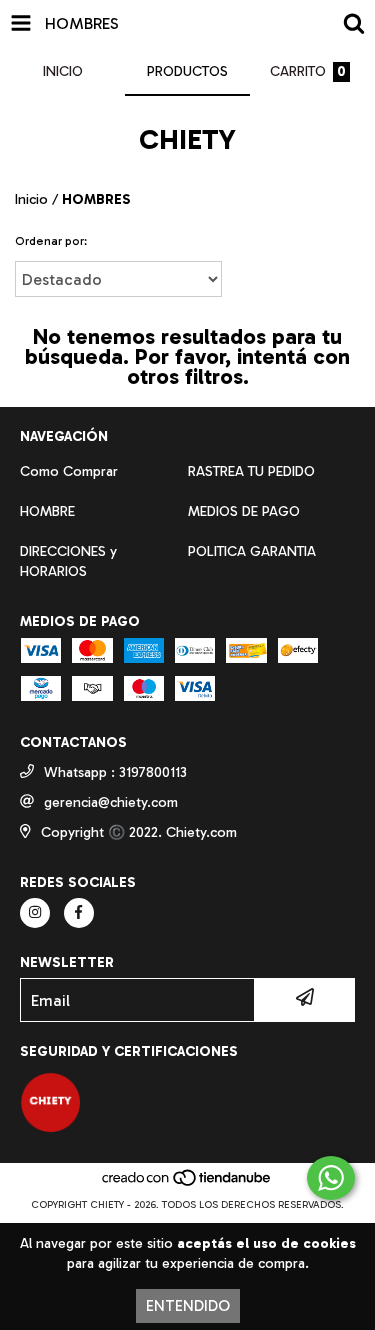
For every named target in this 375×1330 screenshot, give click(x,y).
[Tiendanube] (187, 1185)
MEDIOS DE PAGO (244, 511)
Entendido (188, 1306)
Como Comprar (69, 471)
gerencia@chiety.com (111, 802)
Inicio (31, 199)
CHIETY (187, 139)
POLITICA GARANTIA (252, 551)
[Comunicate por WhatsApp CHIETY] (331, 1178)
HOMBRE (47, 511)
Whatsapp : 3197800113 (115, 772)
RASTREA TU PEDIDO (251, 471)
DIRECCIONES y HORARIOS (68, 561)
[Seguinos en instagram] (35, 913)
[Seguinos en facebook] (79, 913)
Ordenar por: (51, 241)
